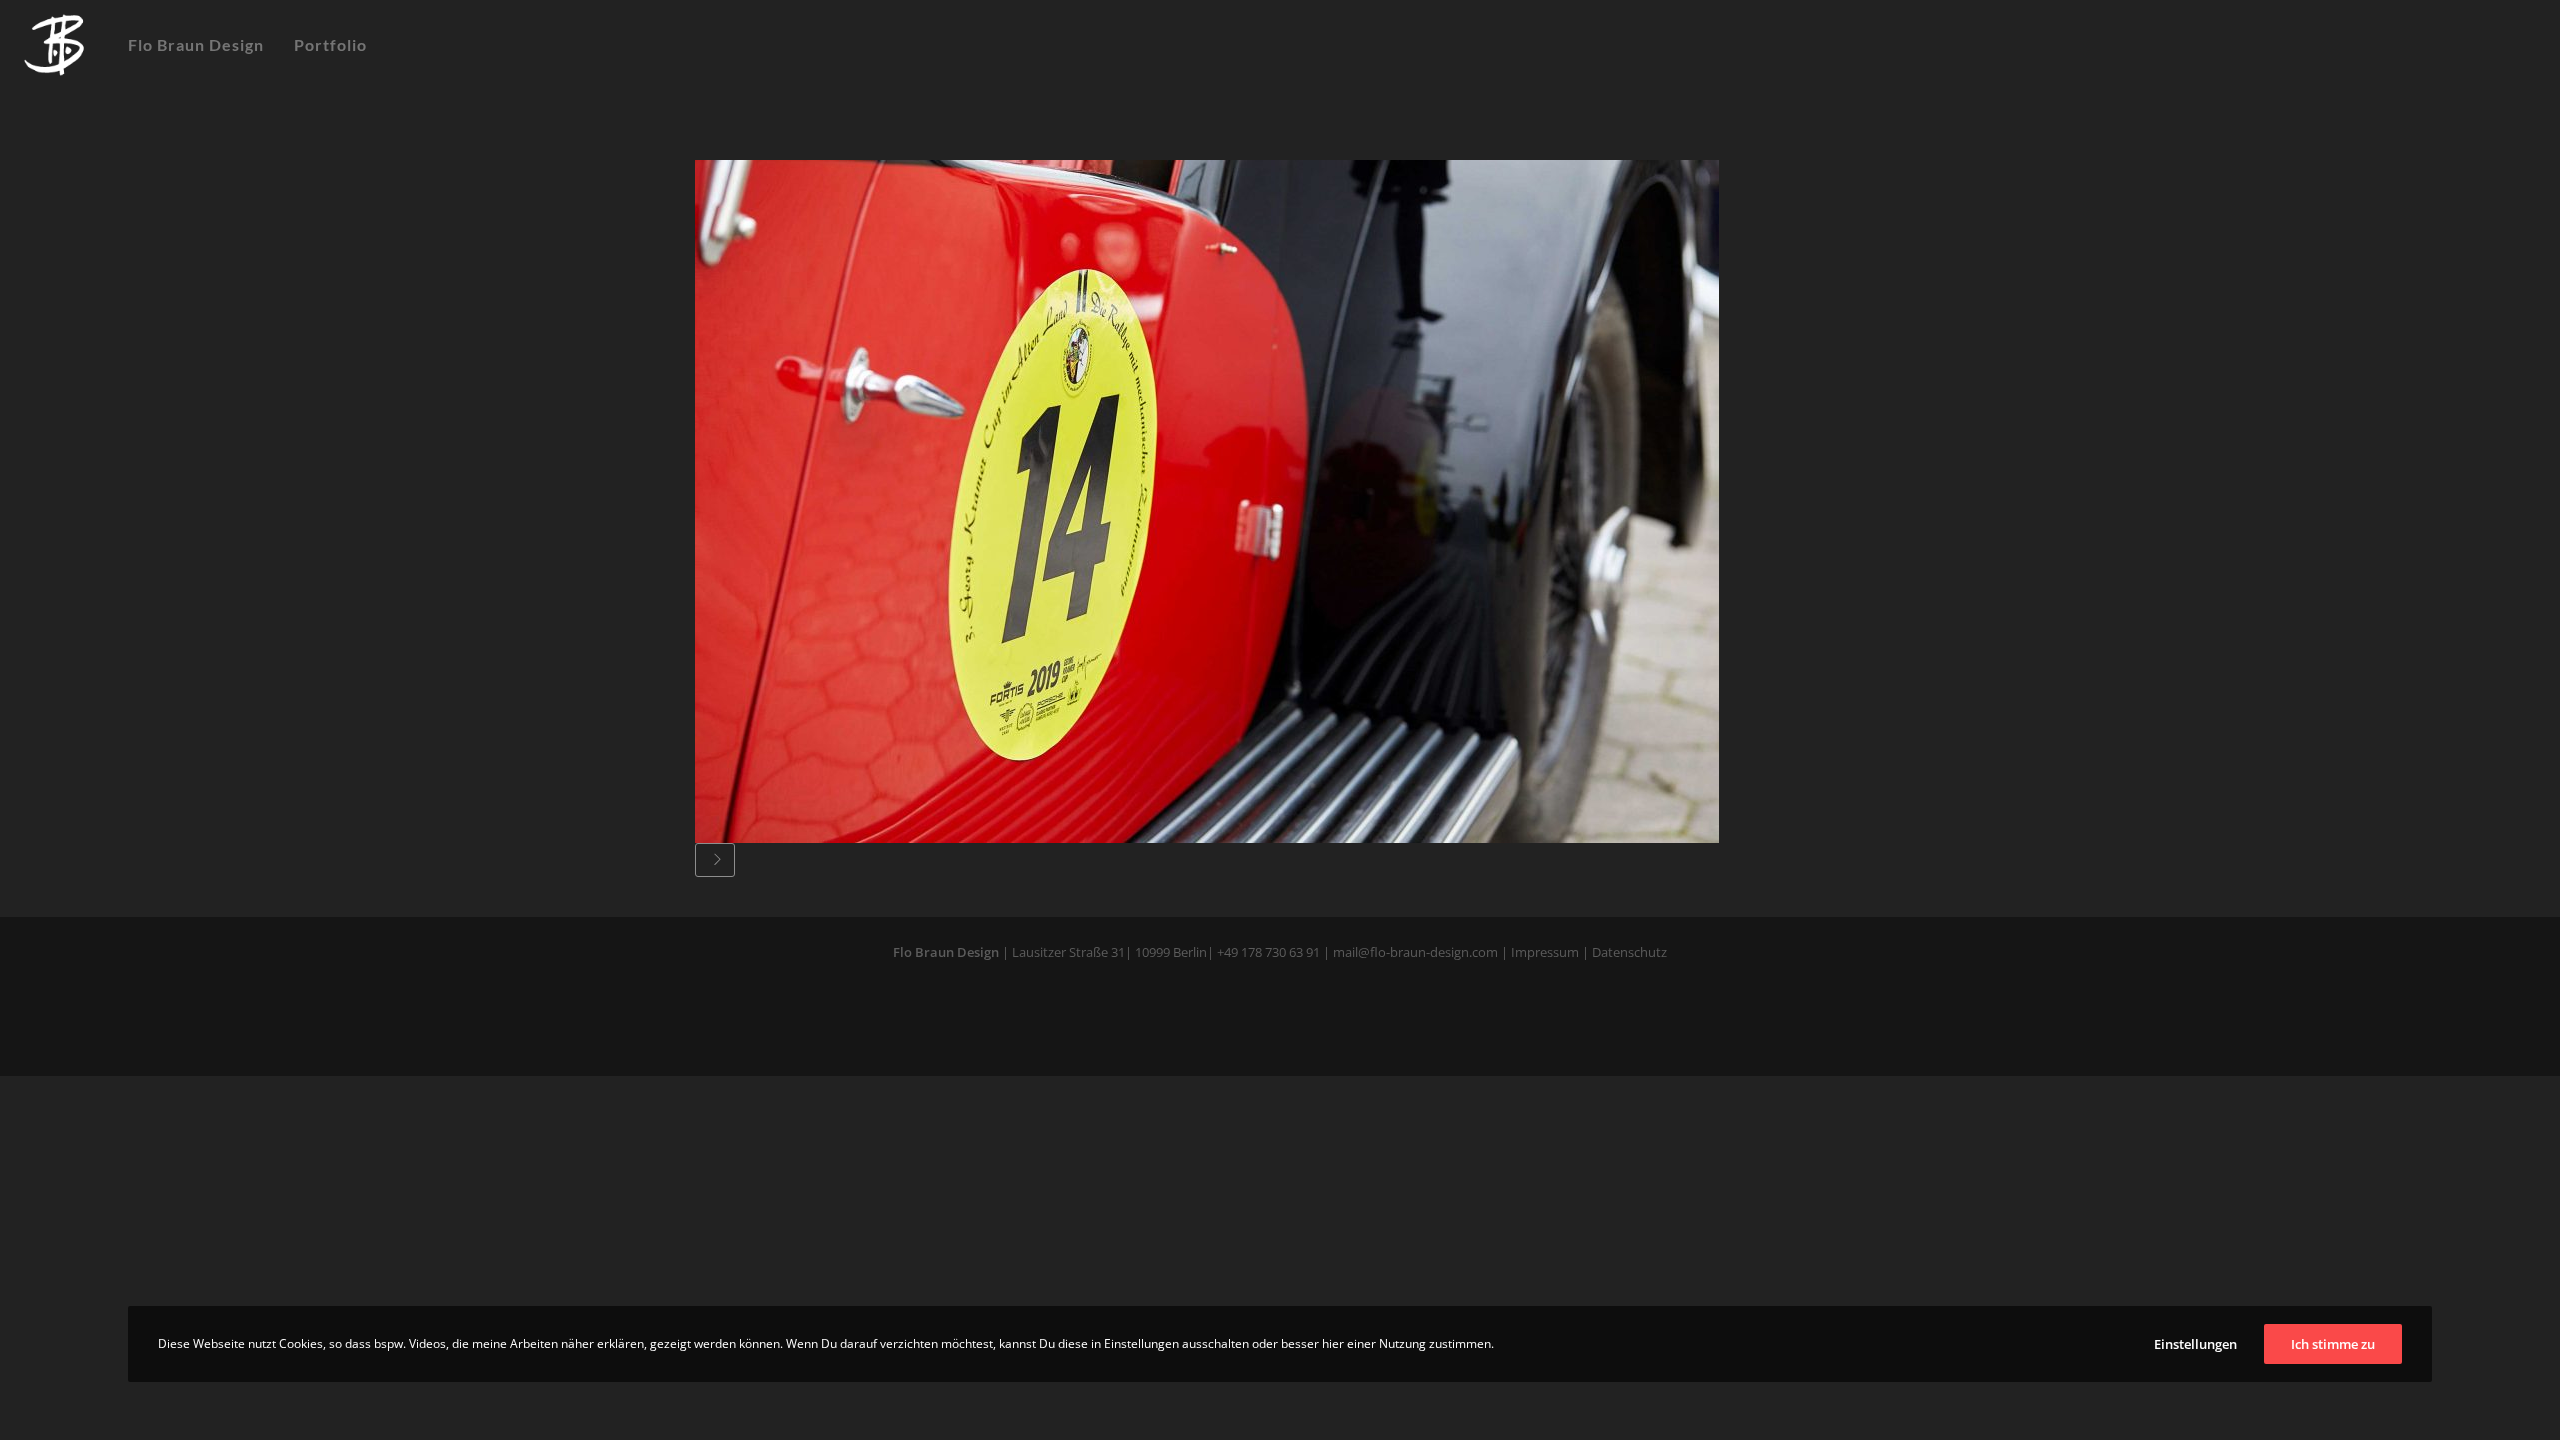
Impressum (1545, 952)
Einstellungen (2195, 1344)
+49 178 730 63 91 (1268, 952)
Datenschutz (1628, 952)
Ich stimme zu (2333, 1344)
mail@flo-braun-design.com (1415, 952)
